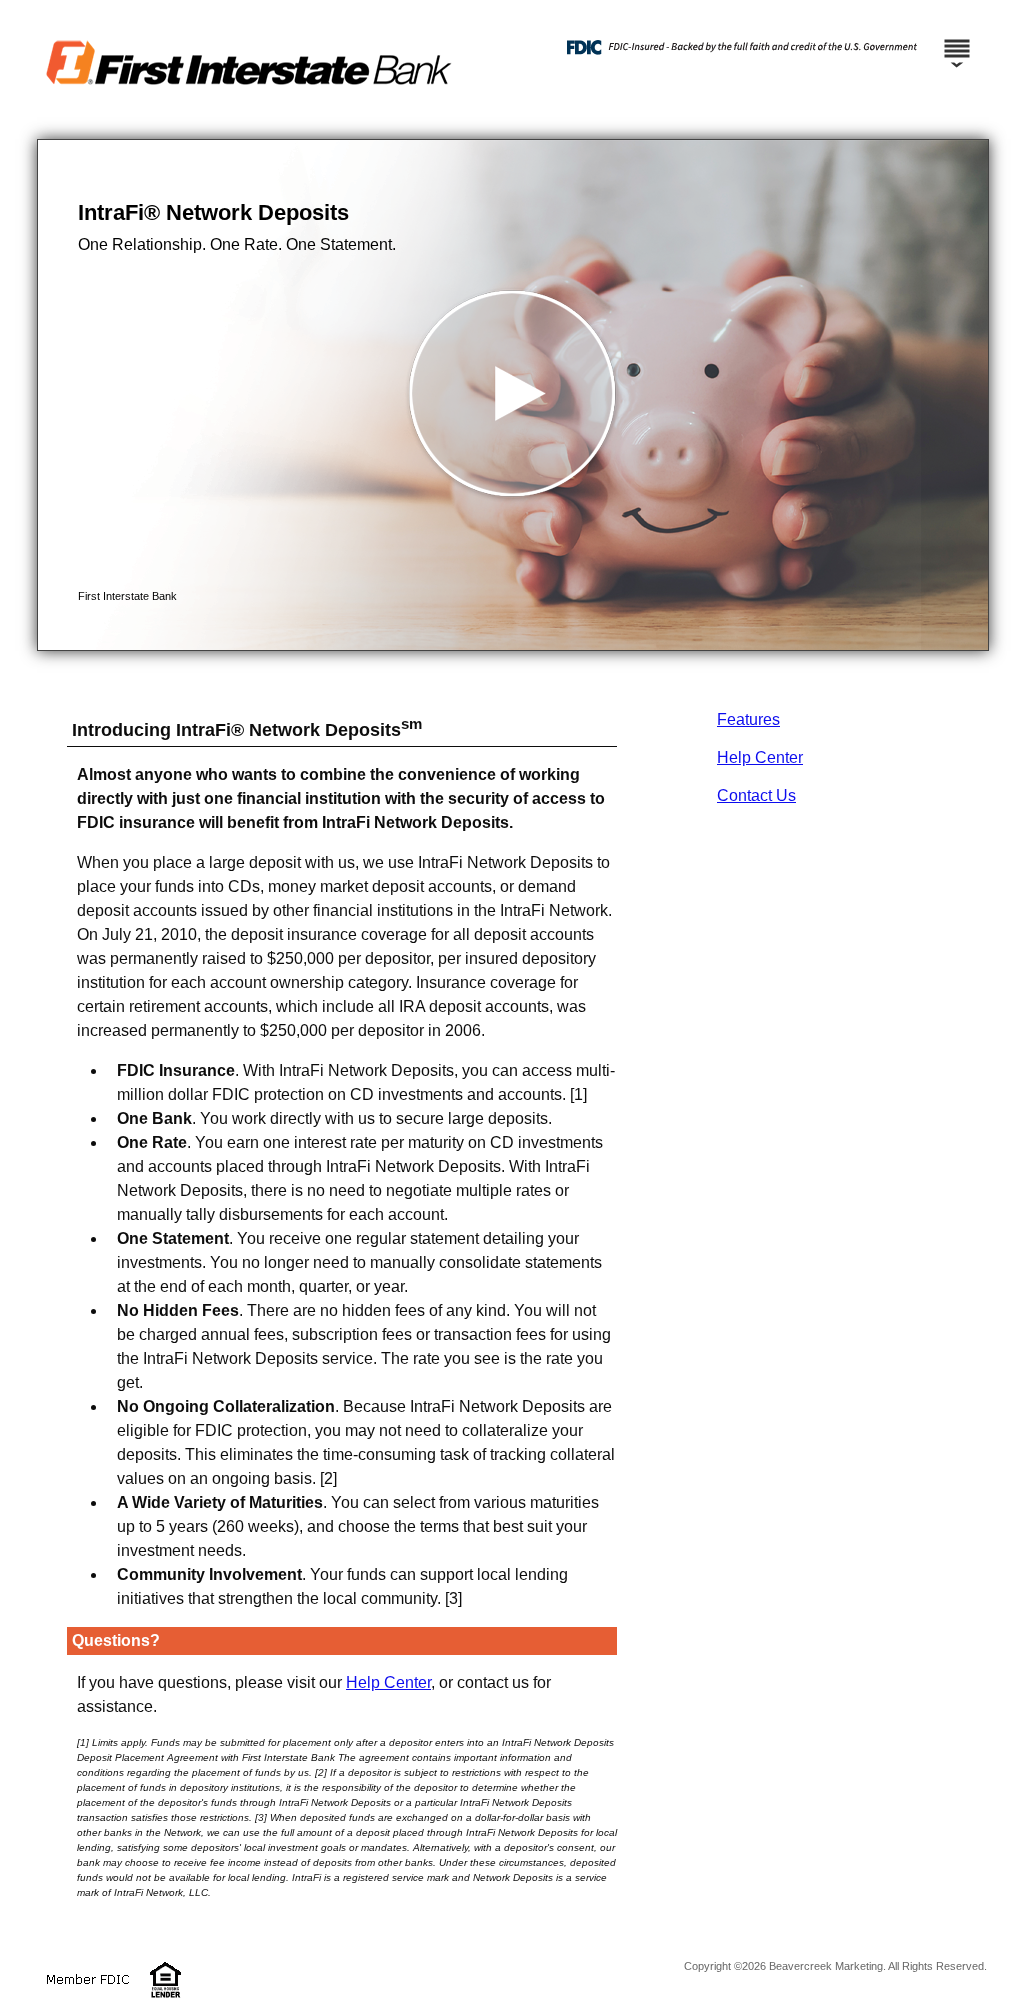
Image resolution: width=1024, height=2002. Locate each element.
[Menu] (957, 40)
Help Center (760, 757)
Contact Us (756, 795)
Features (748, 719)
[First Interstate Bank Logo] (507, 119)
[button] (513, 395)
